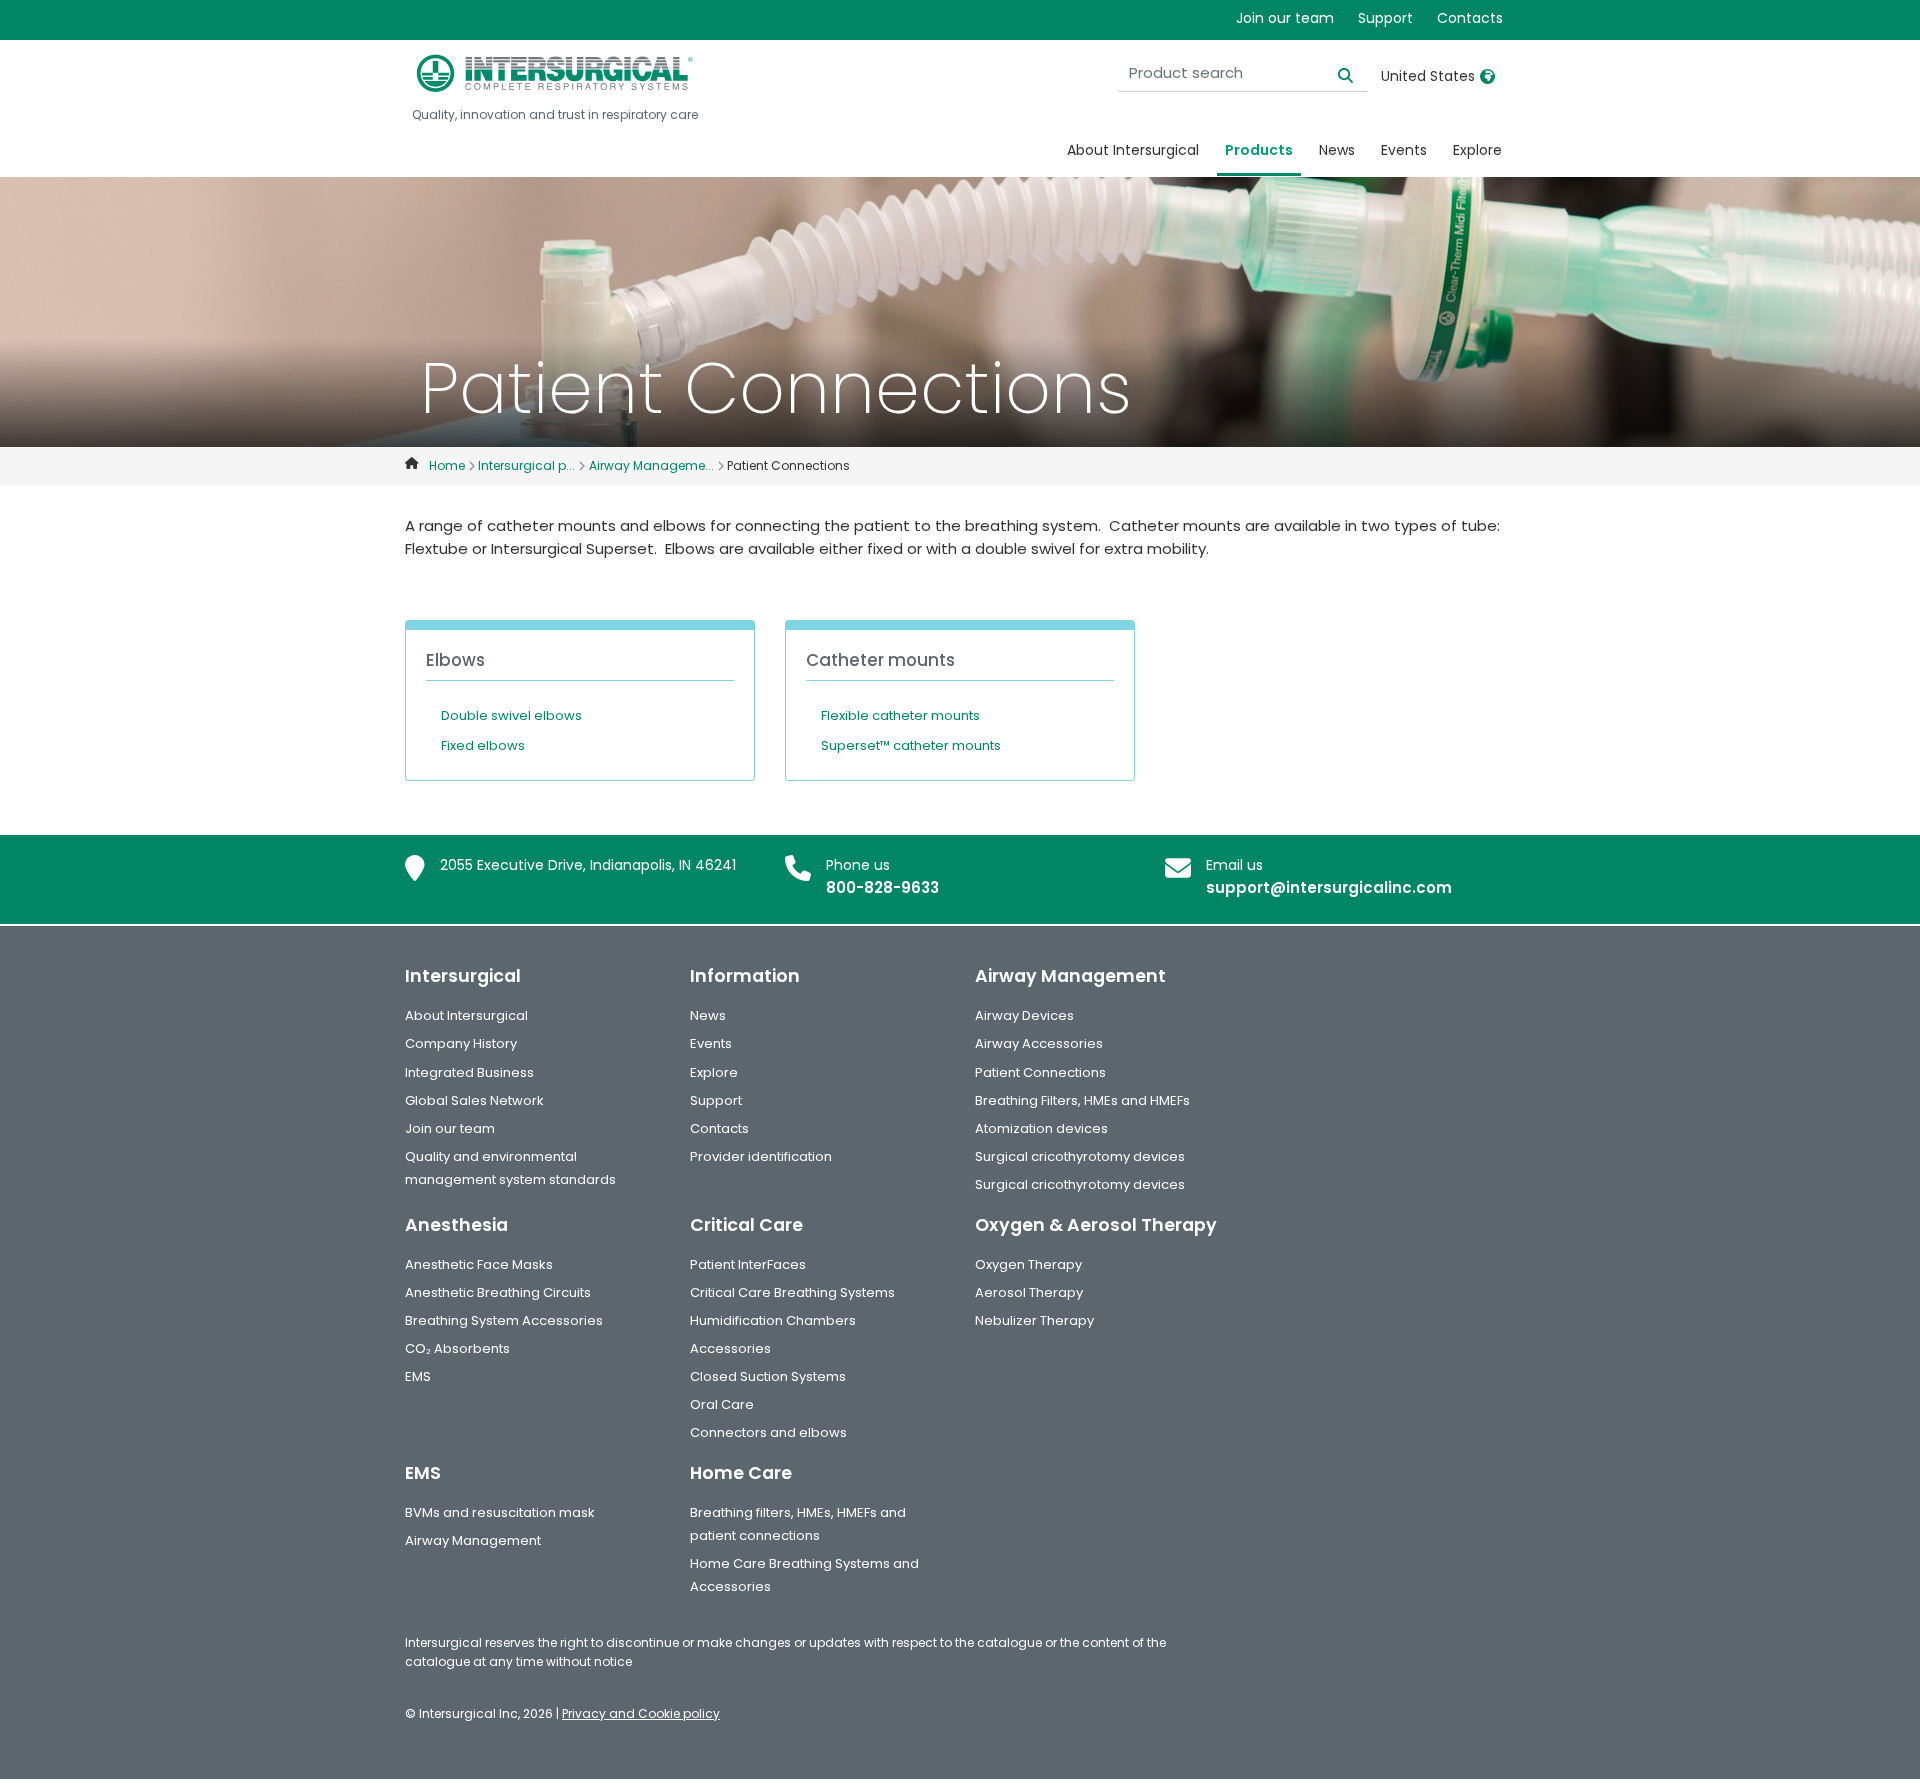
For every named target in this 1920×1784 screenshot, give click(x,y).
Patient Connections (1040, 1072)
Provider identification (761, 1156)
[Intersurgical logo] (555, 73)
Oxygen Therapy (1028, 1264)
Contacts (1470, 18)
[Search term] (1333, 73)
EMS (418, 1376)
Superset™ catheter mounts (911, 745)
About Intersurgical (1133, 150)
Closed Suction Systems (768, 1376)
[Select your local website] (1487, 76)
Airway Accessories (1039, 1043)
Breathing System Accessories (504, 1320)
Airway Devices (1024, 1015)
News (1337, 150)
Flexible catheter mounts (900, 715)
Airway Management (473, 1540)
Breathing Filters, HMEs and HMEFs (1082, 1100)
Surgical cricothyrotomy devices (1080, 1156)
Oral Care (722, 1404)
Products (1259, 150)
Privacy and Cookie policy (641, 1713)
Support (1385, 18)
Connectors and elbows (768, 1432)
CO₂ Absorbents (457, 1348)
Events (1404, 150)
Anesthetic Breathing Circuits (498, 1292)
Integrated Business (469, 1072)
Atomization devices (1041, 1128)
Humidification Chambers (773, 1320)
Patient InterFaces (748, 1264)
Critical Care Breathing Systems (792, 1292)
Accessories (730, 1348)
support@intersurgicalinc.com (1329, 887)
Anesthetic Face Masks (479, 1264)
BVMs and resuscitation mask (500, 1512)
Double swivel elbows (511, 715)
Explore (1477, 150)
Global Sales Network (474, 1100)
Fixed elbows (483, 745)
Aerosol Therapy (1029, 1292)
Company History (461, 1043)
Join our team (1285, 18)
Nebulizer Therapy (1034, 1320)
